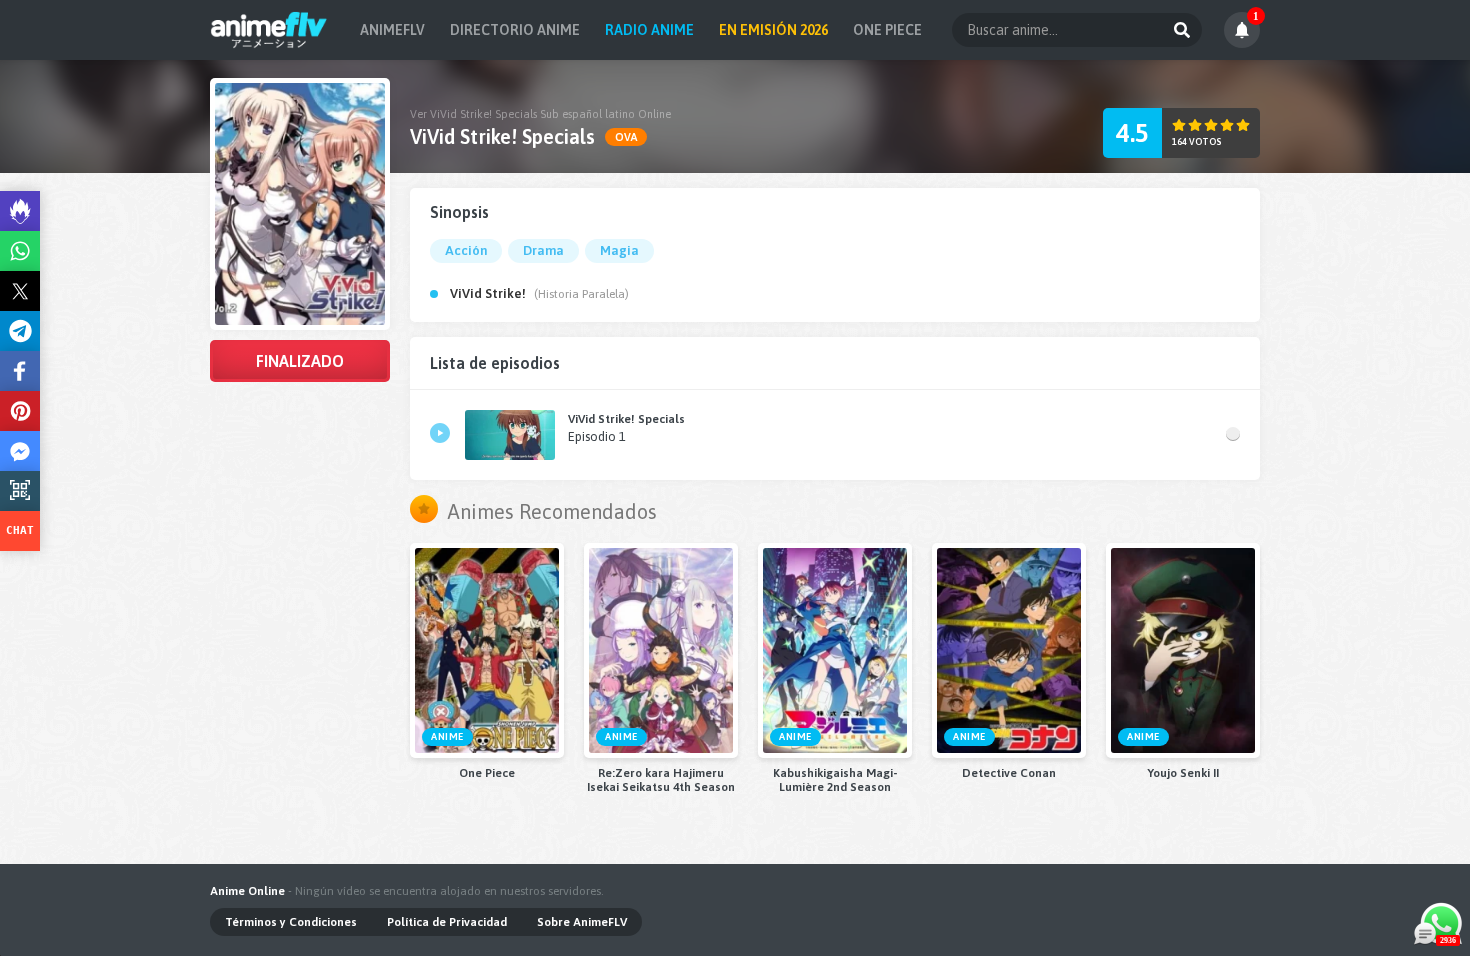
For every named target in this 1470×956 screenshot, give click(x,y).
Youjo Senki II (1183, 773)
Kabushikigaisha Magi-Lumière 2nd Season (835, 780)
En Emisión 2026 (773, 30)
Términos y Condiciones (291, 922)
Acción (466, 250)
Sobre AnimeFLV (582, 922)
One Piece (887, 30)
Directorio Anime (515, 30)
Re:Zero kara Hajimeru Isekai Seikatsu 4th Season (661, 780)
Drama (543, 250)
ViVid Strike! (488, 293)
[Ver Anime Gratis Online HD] (268, 30)
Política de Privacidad (447, 922)
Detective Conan (1009, 773)
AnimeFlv (392, 30)
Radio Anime (649, 30)
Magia (619, 250)
